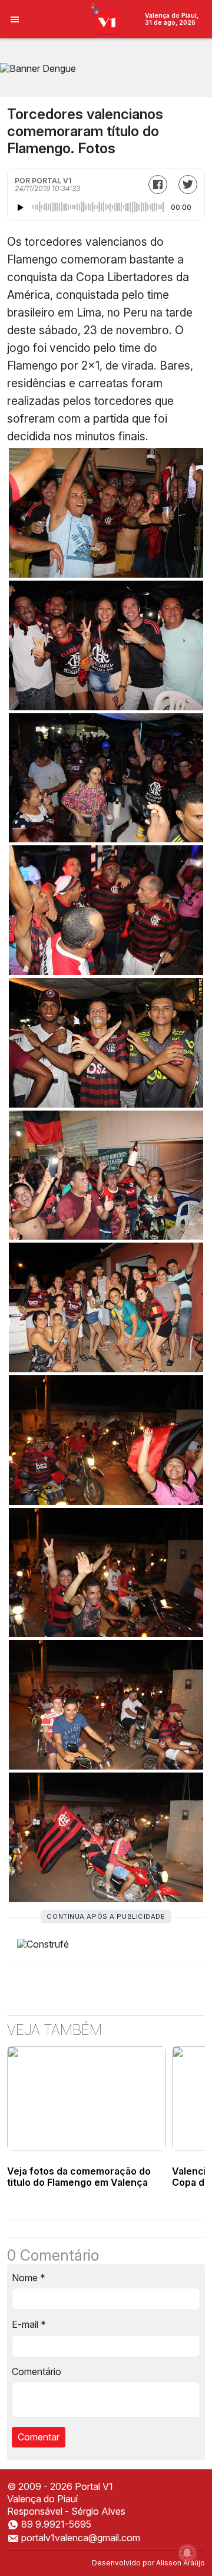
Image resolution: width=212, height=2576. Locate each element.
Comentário (37, 2371)
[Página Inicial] (106, 18)
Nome (29, 2278)
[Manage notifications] (187, 2553)
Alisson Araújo (180, 2563)
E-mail (29, 2324)
